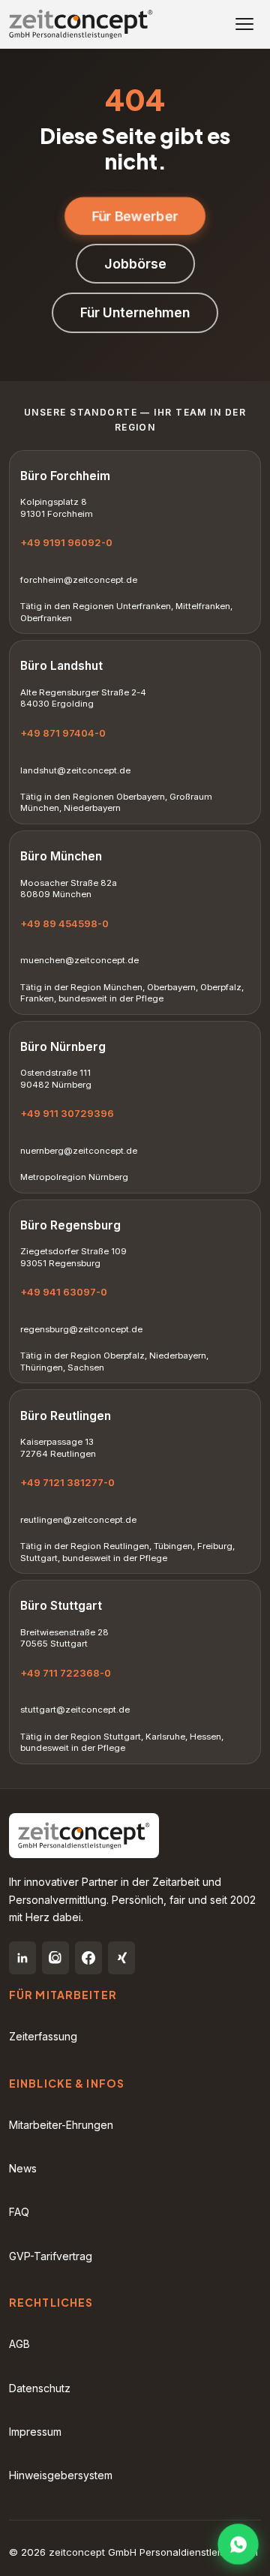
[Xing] (121, 1958)
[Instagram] (55, 1958)
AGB (19, 2344)
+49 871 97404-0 (63, 733)
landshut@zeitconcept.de (75, 770)
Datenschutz (40, 2388)
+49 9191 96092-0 (66, 542)
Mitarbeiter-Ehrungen (61, 2125)
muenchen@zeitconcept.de (79, 960)
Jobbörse (135, 264)
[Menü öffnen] (244, 24)
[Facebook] (88, 1958)
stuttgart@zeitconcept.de (75, 1710)
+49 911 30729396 (67, 1113)
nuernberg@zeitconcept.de (79, 1151)
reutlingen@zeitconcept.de (78, 1520)
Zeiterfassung (43, 2036)
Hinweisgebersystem (61, 2475)
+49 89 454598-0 (64, 923)
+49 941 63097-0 (64, 1292)
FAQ (19, 2212)
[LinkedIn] (22, 1958)
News (23, 2168)
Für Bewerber (135, 216)
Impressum (35, 2432)
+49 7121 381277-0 (67, 1482)
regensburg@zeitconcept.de (81, 1329)
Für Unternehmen (135, 312)
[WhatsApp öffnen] (238, 2544)
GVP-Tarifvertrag (51, 2256)
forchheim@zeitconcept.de (79, 580)
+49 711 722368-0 (66, 1673)
